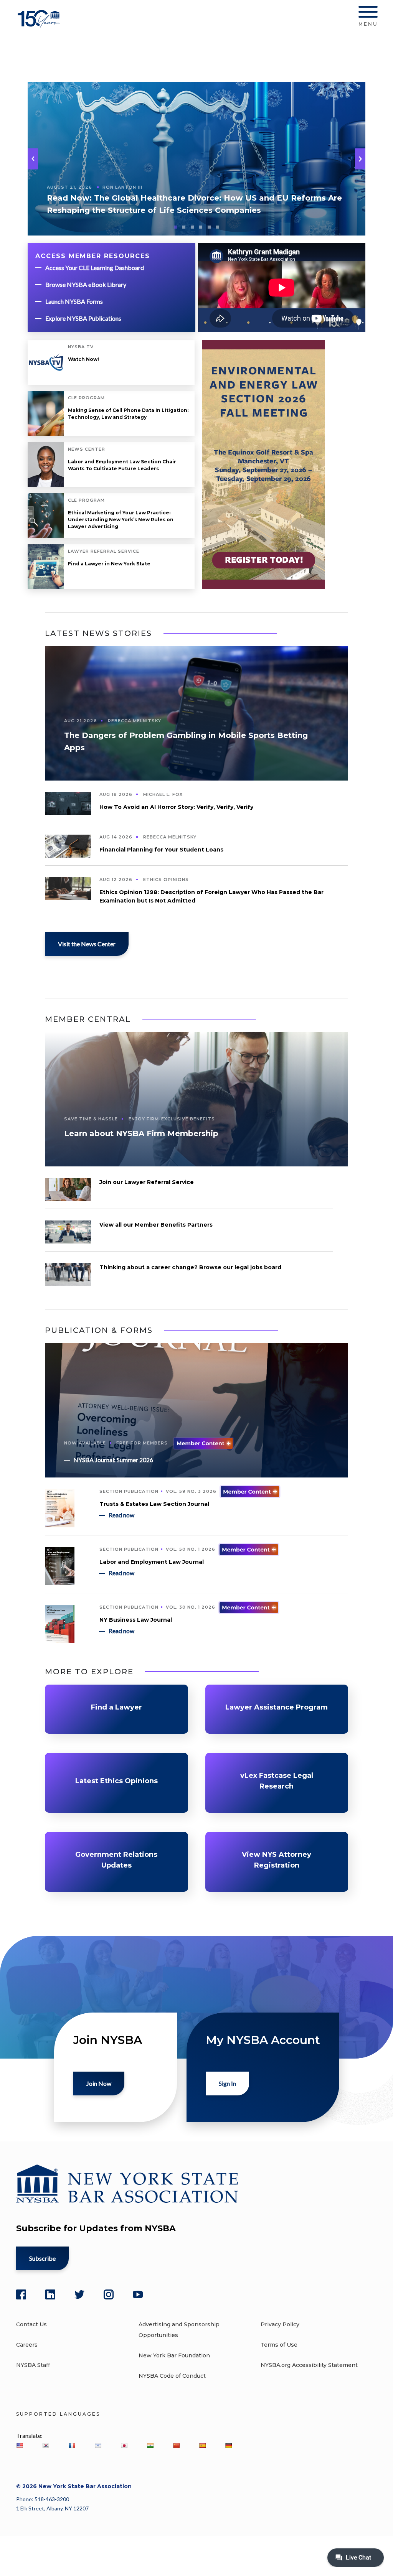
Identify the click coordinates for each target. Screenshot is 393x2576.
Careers (27, 2345)
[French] (72, 2446)
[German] (228, 2446)
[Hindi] (150, 2446)
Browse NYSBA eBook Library (86, 284)
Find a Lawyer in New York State (109, 564)
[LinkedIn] (50, 2294)
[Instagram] (109, 2294)
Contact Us (31, 2324)
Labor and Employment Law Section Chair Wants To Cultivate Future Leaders (122, 465)
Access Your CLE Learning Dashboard (95, 268)
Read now (121, 1515)
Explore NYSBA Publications (83, 318)
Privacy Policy (280, 2324)
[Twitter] (79, 2294)
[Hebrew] (98, 2446)
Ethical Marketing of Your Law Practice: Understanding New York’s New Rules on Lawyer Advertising (121, 520)
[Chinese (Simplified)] (176, 2446)
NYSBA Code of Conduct (172, 2376)
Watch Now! (83, 359)
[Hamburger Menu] (368, 13)
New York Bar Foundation (174, 2355)
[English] (20, 2446)
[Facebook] (21, 2294)
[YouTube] (138, 2294)
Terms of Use (279, 2345)
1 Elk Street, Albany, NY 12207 (52, 2508)
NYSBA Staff (33, 2365)
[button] (360, 159)
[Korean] (46, 2446)
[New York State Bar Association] (40, 25)
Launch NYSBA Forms (74, 301)
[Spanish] (202, 2446)
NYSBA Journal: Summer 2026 (113, 1460)
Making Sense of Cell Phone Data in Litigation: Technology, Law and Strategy (128, 414)
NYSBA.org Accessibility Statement (309, 2365)
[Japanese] (124, 2446)
